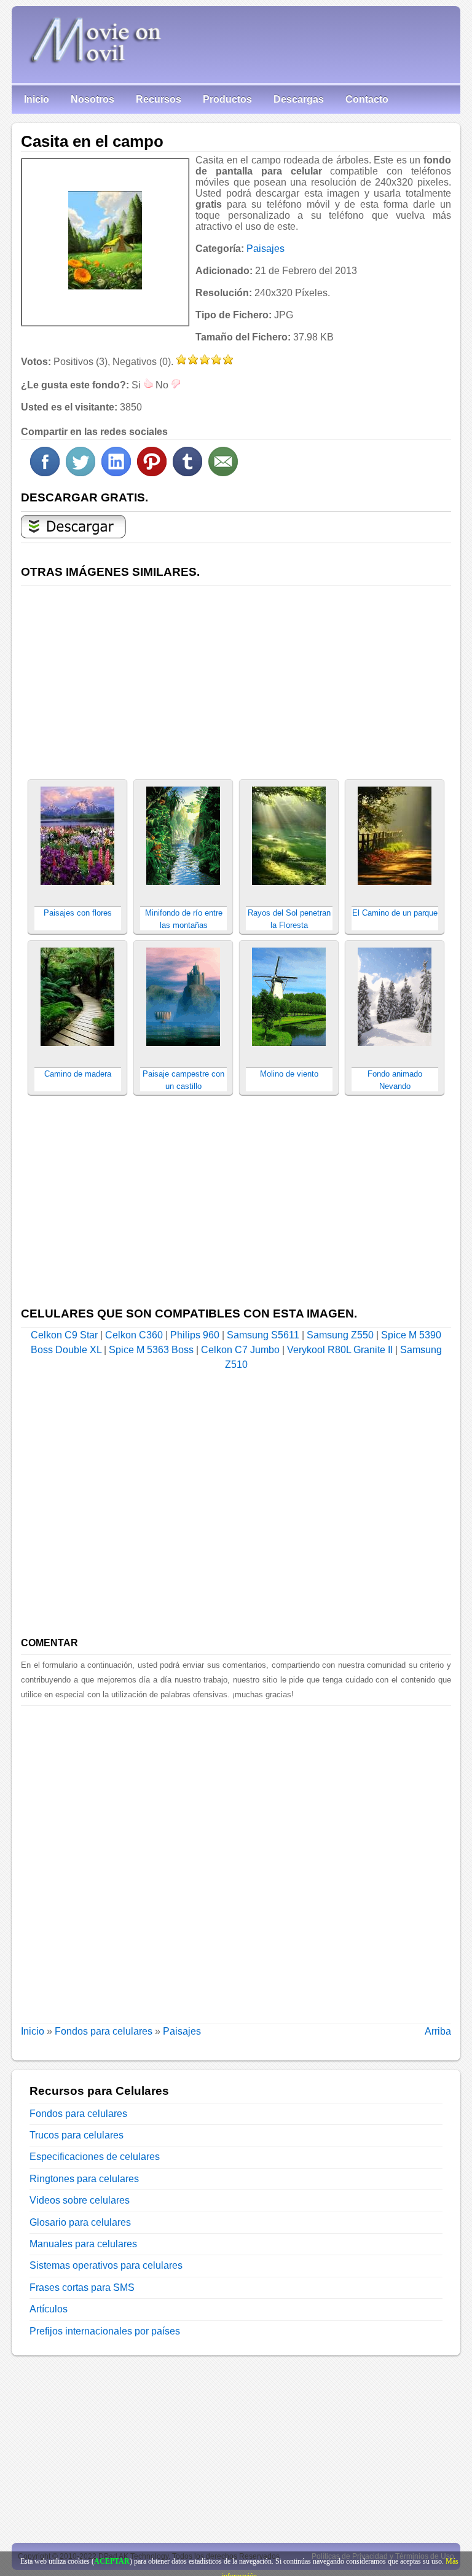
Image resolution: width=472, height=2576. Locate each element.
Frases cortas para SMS (82, 2287)
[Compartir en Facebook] (45, 473)
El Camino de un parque (395, 913)
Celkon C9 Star (64, 1335)
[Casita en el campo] (105, 240)
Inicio (37, 99)
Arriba (438, 2031)
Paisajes (265, 249)
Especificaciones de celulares (95, 2157)
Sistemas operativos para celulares (106, 2265)
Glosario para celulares (80, 2222)
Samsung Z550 (340, 1335)
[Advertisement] (236, 675)
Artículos (49, 2309)
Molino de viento (289, 1074)
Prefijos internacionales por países (105, 2331)
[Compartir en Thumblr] (187, 473)
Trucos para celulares (77, 2135)
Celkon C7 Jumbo (240, 1350)
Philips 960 (195, 1335)
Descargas (299, 99)
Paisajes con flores (78, 913)
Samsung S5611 (263, 1335)
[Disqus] (236, 1859)
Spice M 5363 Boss (151, 1350)
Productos (227, 99)
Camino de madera (78, 1074)
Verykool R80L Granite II (340, 1350)
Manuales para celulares (83, 2244)
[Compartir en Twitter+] (81, 473)
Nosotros (92, 99)
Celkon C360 (134, 1335)
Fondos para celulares (104, 2031)
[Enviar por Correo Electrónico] (223, 473)
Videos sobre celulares (80, 2200)
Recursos (159, 99)
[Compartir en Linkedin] (116, 473)
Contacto (367, 99)
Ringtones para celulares (84, 2179)
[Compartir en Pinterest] (152, 473)
